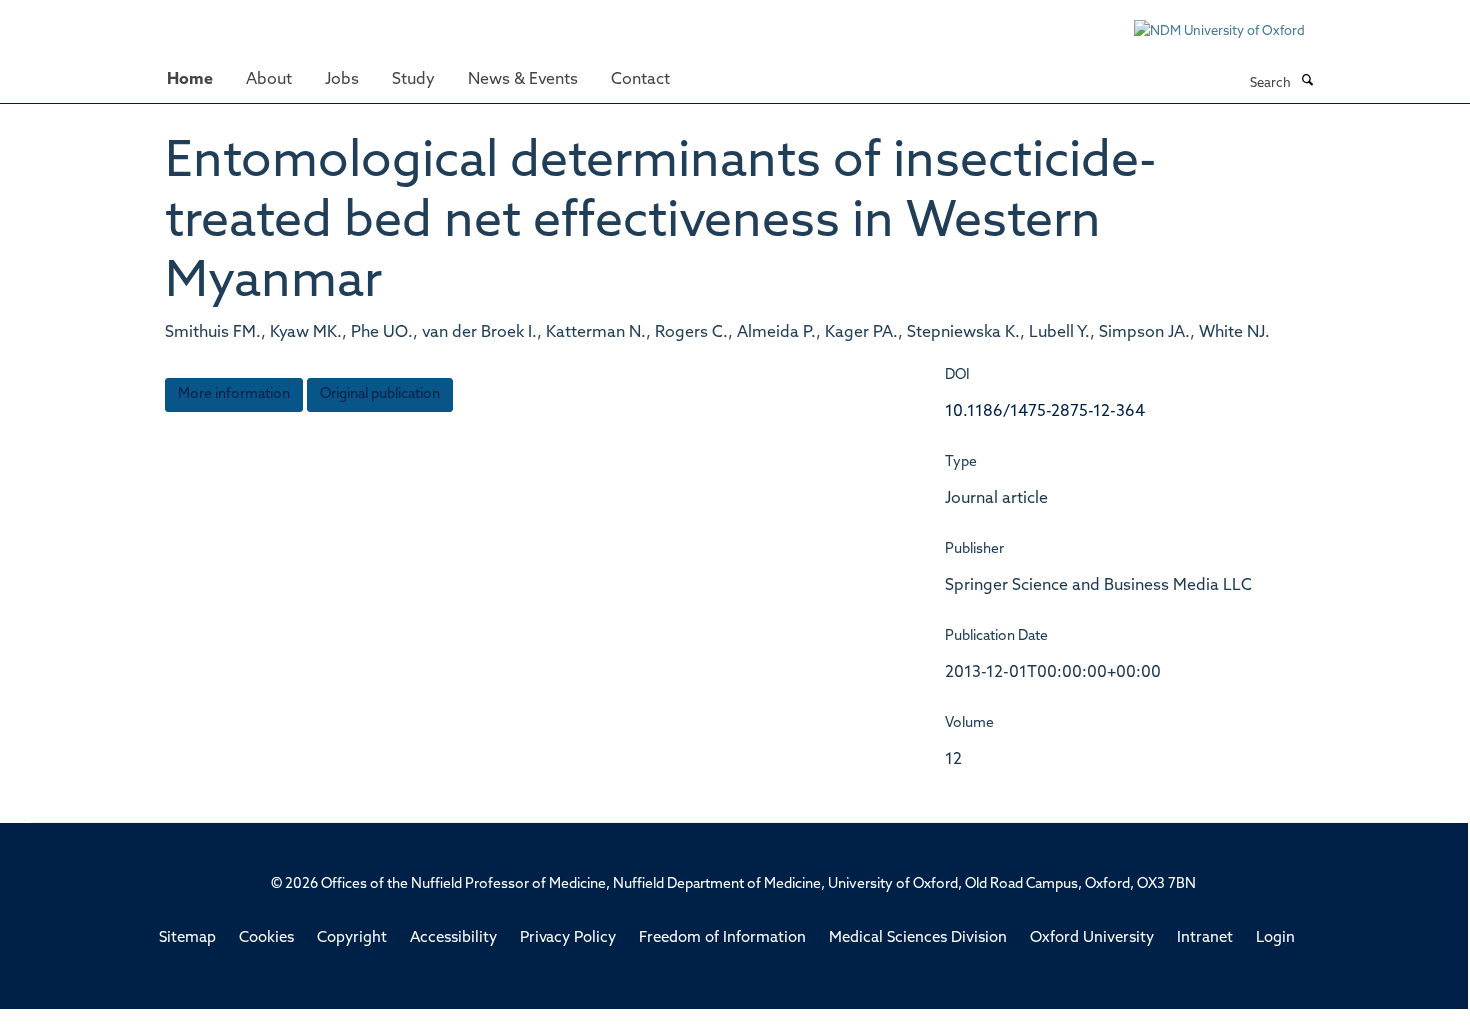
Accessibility (453, 938)
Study (413, 80)
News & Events (523, 80)
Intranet (1205, 938)
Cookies (266, 938)
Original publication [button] (380, 394)
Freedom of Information (722, 938)
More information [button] (234, 394)
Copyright (352, 938)
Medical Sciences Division (918, 938)
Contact (640, 80)
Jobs (342, 80)
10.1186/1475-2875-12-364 (1045, 412)
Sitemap (187, 938)
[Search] (1307, 82)
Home (190, 80)
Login (1275, 938)
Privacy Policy (568, 938)
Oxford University (1092, 938)
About (269, 80)
